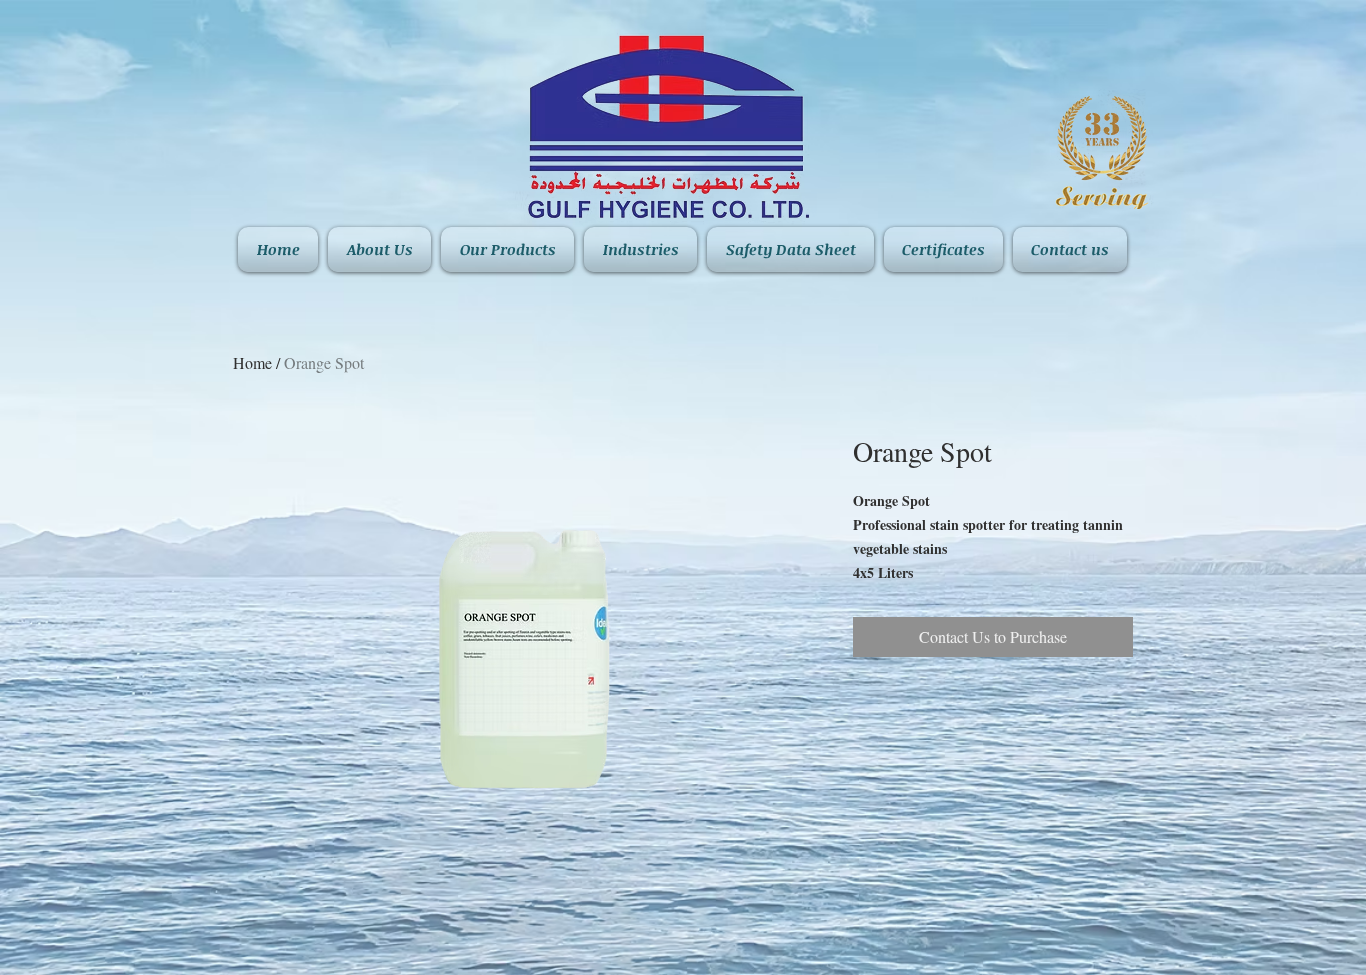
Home (252, 362)
